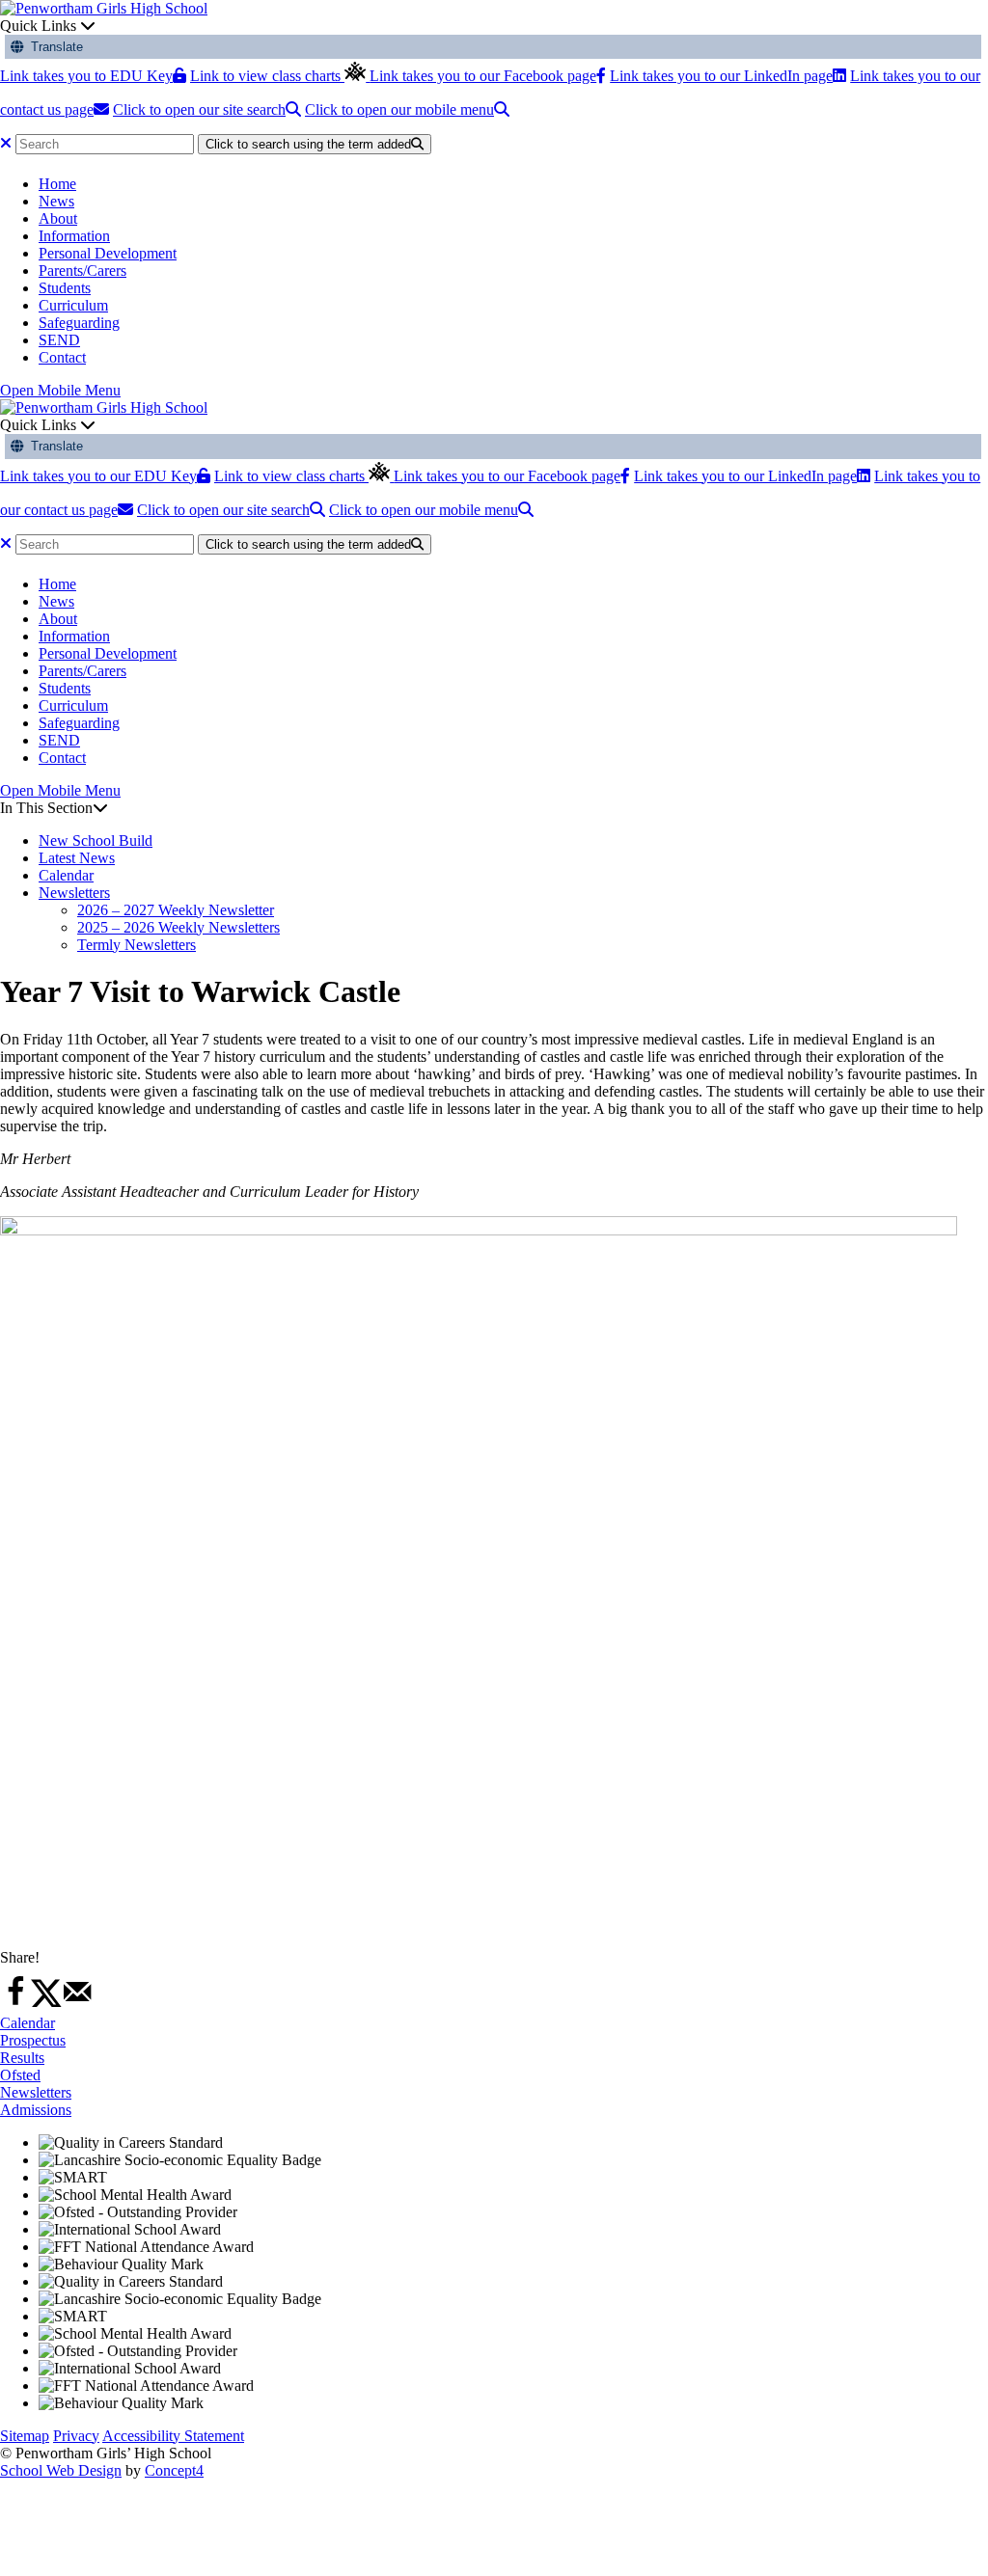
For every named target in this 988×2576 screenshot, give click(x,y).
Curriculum (73, 305)
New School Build (96, 841)
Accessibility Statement (173, 2436)
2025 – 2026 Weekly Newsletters (178, 927)
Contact (62, 357)
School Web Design (61, 2470)
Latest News (77, 858)
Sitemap (25, 2436)
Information (74, 236)
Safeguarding (79, 323)
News (56, 201)
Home (57, 184)
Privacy (76, 2436)
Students (65, 288)
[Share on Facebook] (15, 2003)
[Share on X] (46, 2003)
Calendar (66, 875)
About (58, 218)
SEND (59, 340)
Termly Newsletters (137, 945)
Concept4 (174, 2470)
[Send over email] (77, 2003)
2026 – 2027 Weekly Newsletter (176, 910)
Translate (53, 47)
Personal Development (108, 253)
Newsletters (74, 893)
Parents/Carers (82, 271)
